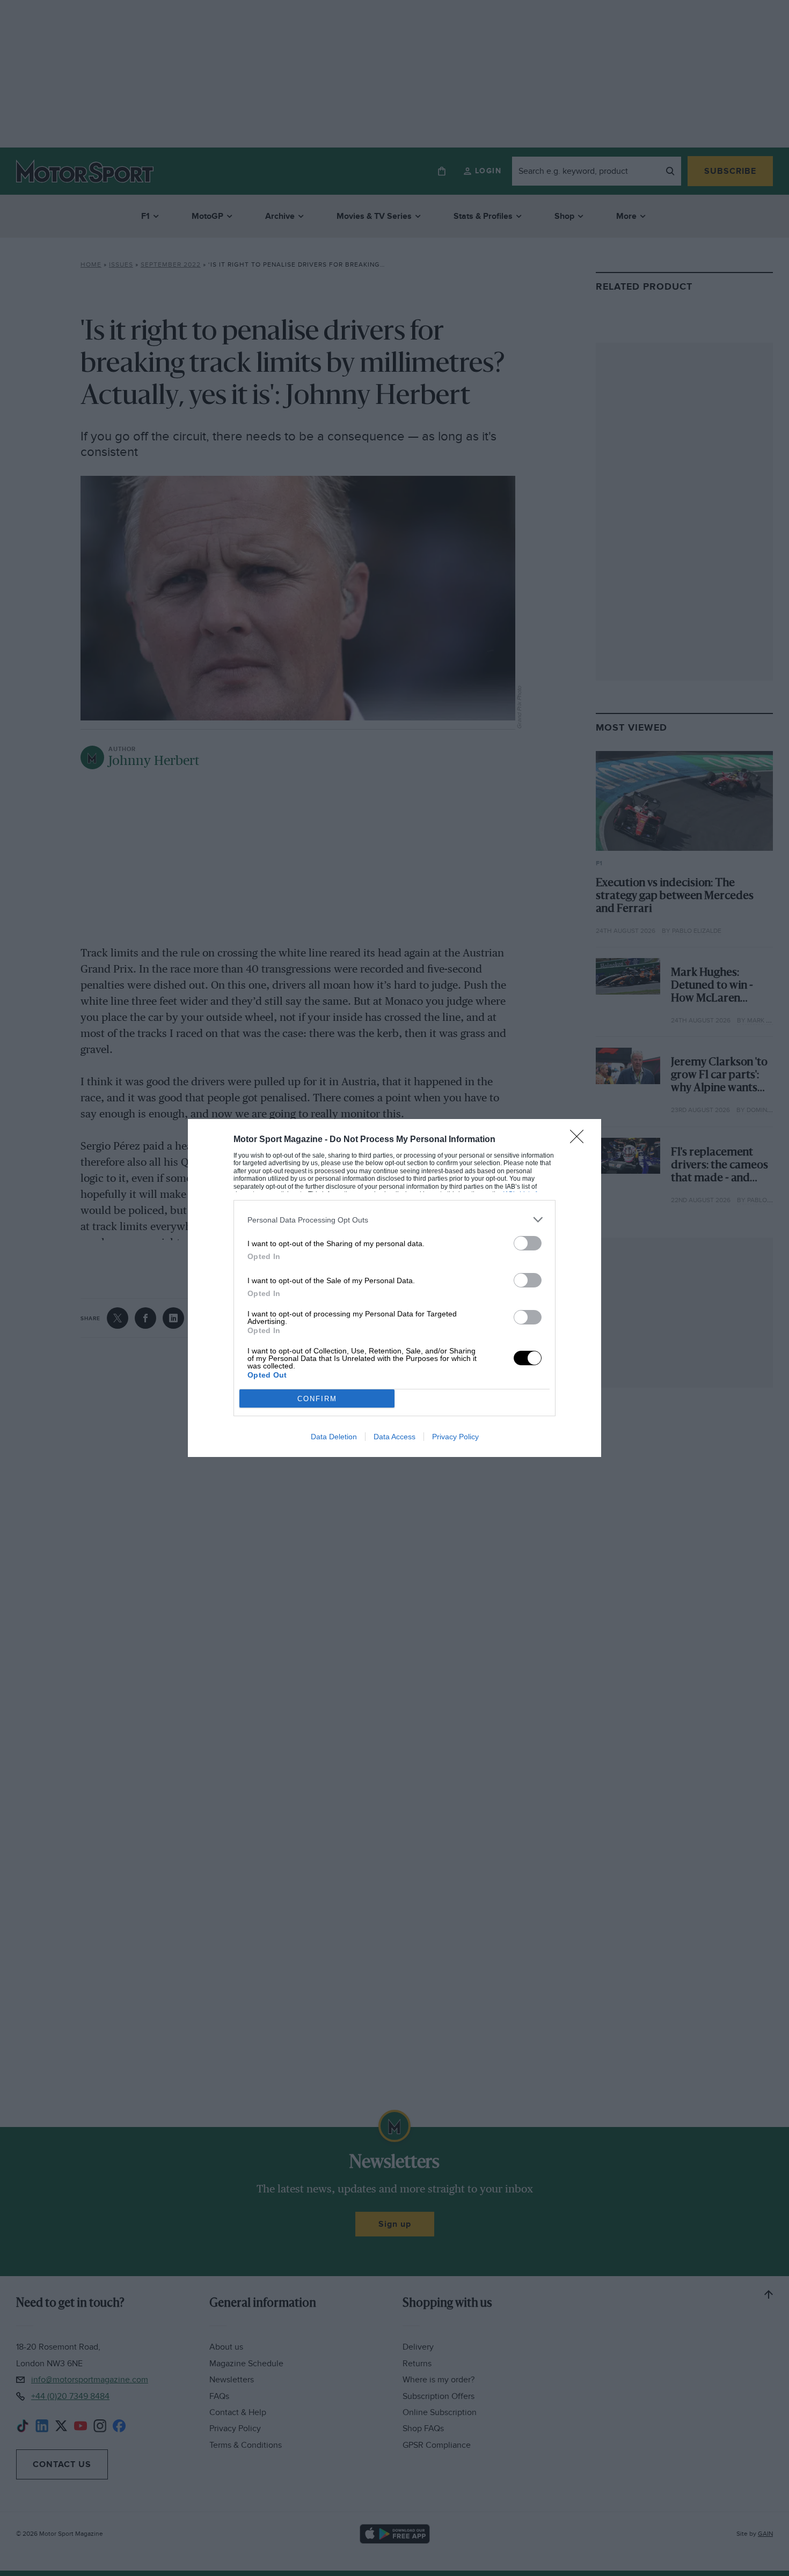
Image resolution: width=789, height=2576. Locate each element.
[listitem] (394, 1220)
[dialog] (394, 1288)
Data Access (394, 1437)
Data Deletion (334, 1437)
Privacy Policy (455, 1437)
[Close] (580, 1140)
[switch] (528, 1243)
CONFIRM (317, 1399)
